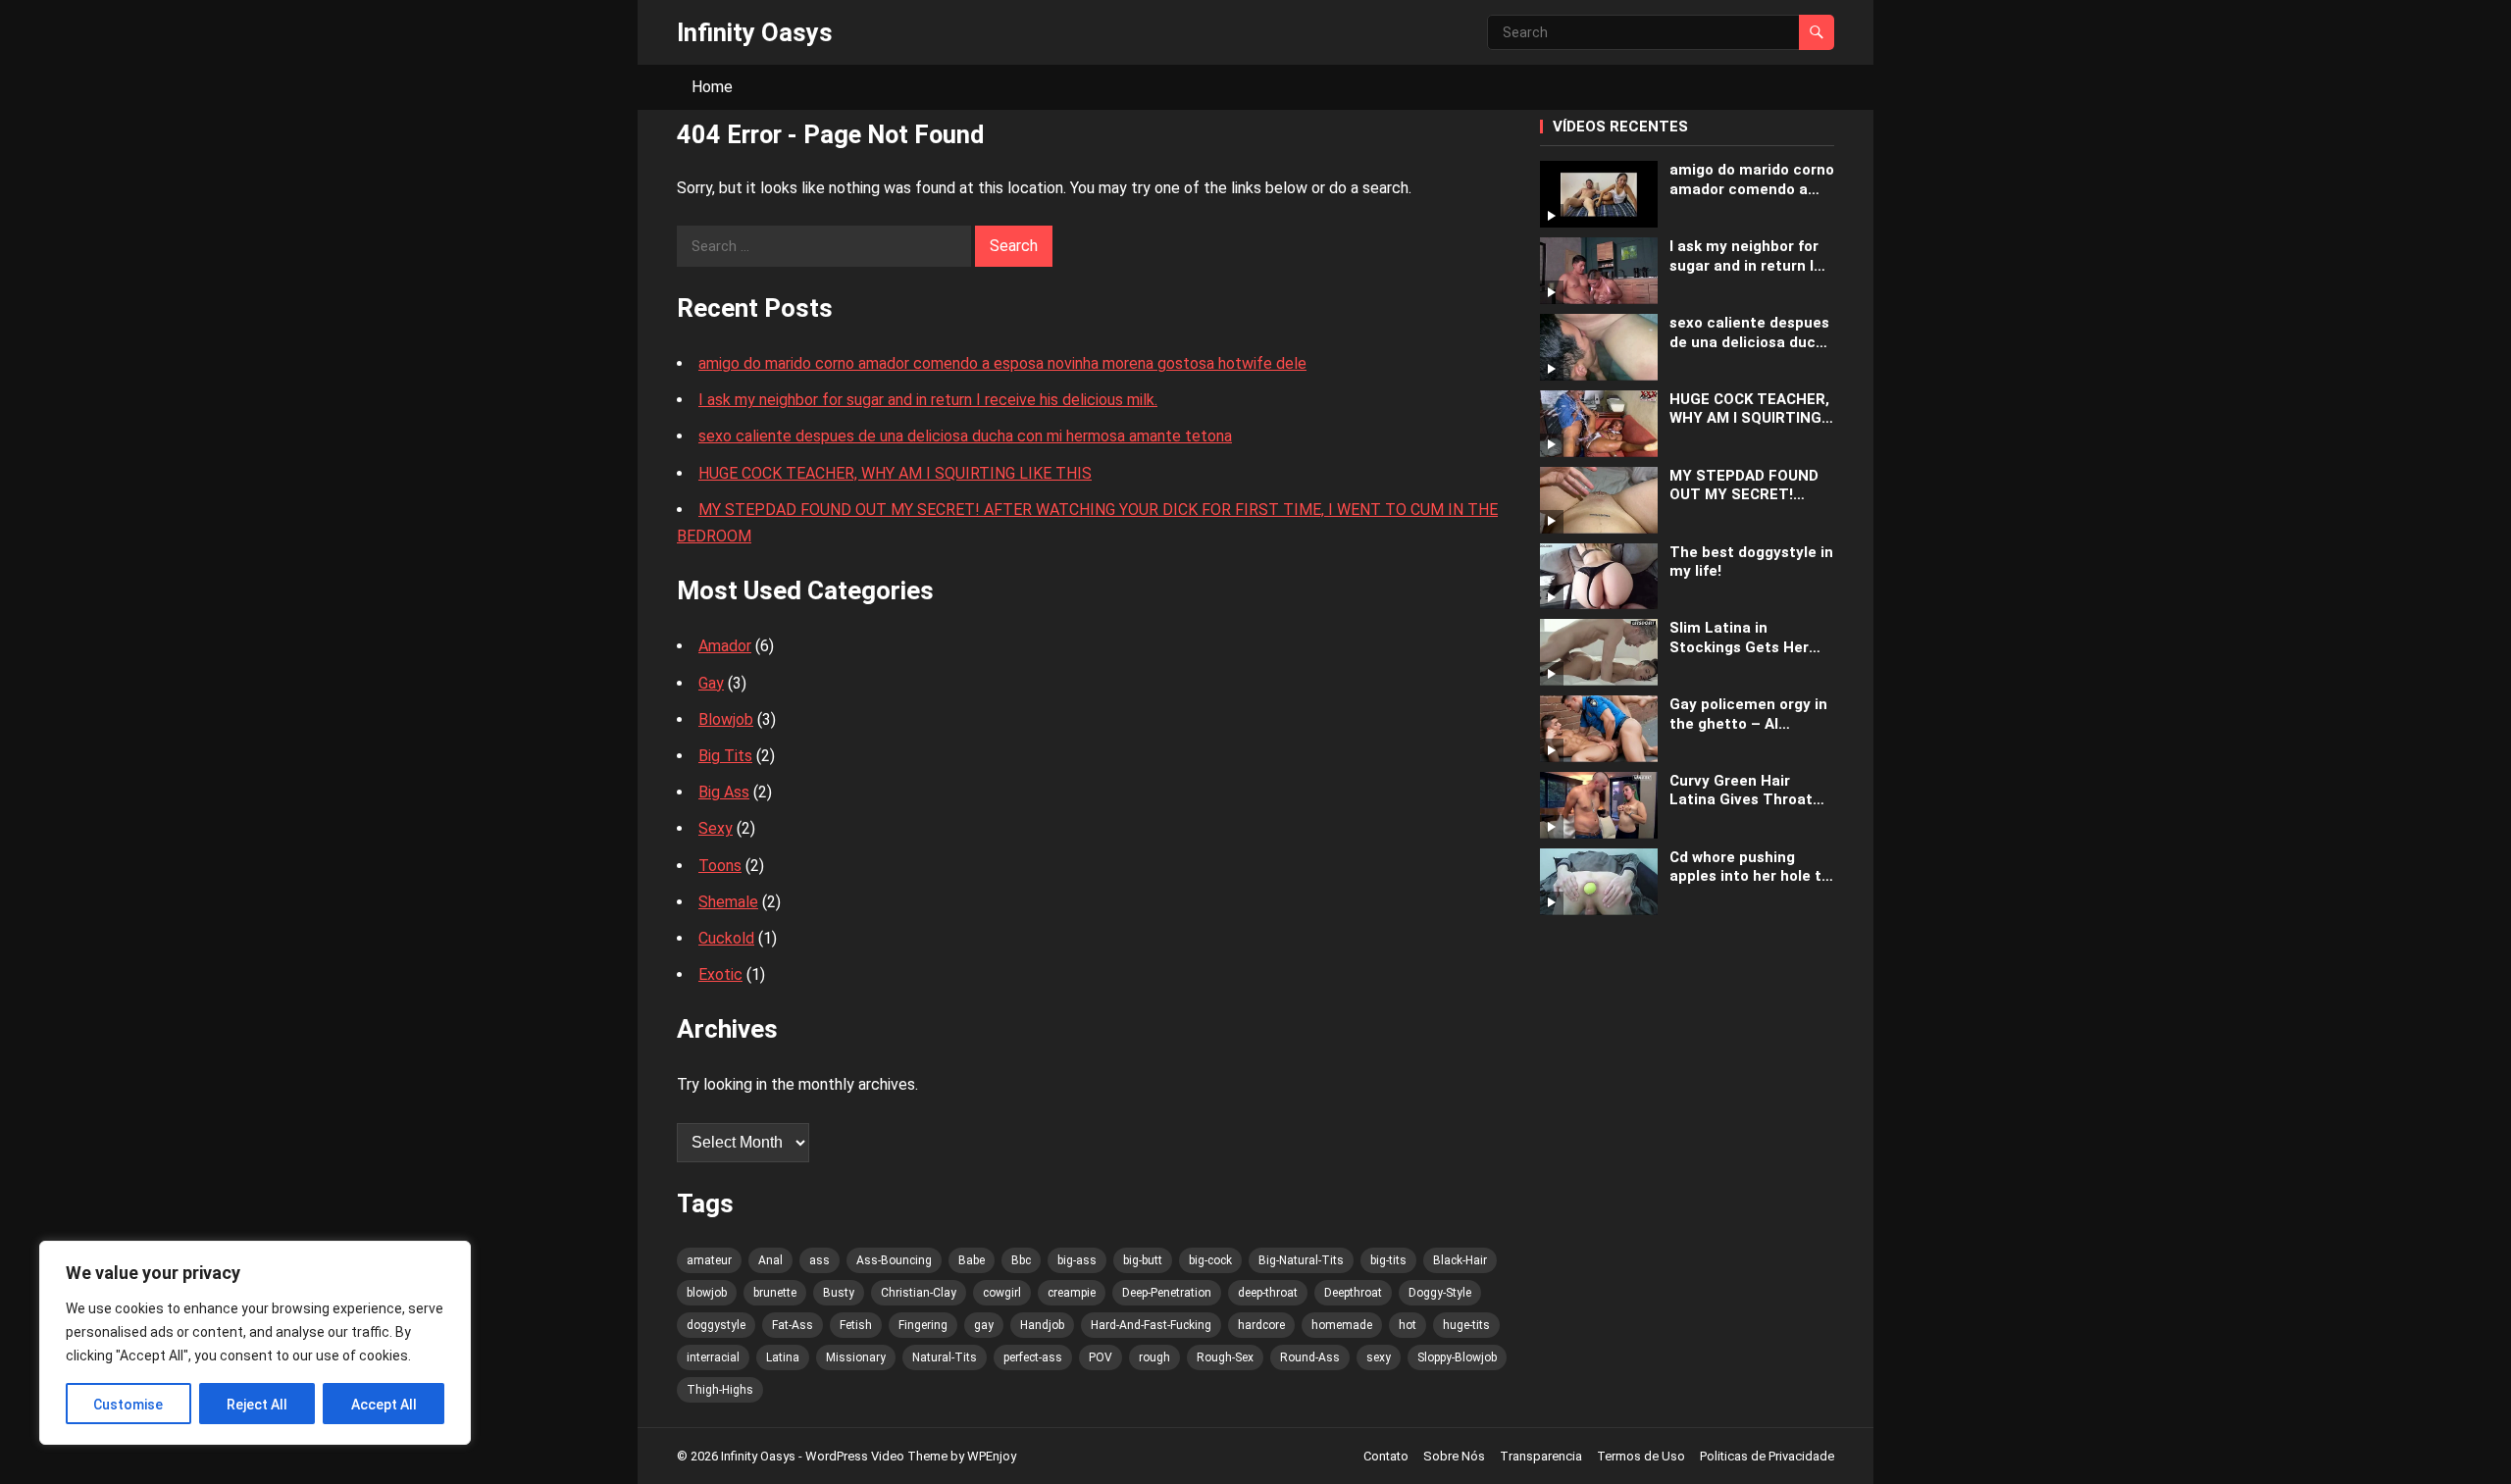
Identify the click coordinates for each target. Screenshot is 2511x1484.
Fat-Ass (793, 1325)
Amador (725, 646)
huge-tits (1466, 1325)
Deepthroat (1353, 1293)
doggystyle (716, 1325)
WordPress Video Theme (876, 1456)
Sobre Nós (1454, 1456)
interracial (713, 1357)
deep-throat (1268, 1293)
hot (1408, 1325)
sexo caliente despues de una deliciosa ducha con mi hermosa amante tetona (965, 436)
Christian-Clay (919, 1293)
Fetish (856, 1325)
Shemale (728, 902)
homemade (1342, 1325)
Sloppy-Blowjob (1457, 1357)
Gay (711, 683)
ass (820, 1260)
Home (712, 87)
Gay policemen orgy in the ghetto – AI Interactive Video (1748, 715)
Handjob (1042, 1325)
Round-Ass (1310, 1357)
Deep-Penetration (1167, 1293)
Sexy (716, 828)
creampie (1072, 1293)
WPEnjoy (992, 1456)
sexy (1379, 1357)
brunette (775, 1293)
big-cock (1210, 1260)
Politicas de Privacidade (1767, 1456)
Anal (770, 1260)
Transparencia (1541, 1456)
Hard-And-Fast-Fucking (1151, 1325)
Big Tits (725, 756)
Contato (1386, 1456)
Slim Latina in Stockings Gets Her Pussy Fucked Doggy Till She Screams (1742, 638)
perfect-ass (1033, 1357)
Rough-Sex (1225, 1357)
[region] (255, 1343)
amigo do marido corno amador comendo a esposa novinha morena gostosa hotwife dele (1002, 363)
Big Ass (724, 792)
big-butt (1143, 1260)
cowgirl (1002, 1293)
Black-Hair (1460, 1260)
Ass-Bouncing (894, 1260)
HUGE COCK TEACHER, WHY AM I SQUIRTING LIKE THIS (895, 473)
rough (1154, 1357)
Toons (720, 866)
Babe (972, 1260)
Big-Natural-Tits (1301, 1260)
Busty (839, 1293)
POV (1101, 1357)
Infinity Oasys (755, 32)
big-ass (1077, 1260)
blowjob (707, 1293)
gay (984, 1325)
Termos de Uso (1641, 1456)
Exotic (720, 974)
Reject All (257, 1405)
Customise (128, 1405)
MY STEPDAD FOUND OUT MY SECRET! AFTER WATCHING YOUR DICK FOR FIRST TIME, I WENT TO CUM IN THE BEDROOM (1748, 486)
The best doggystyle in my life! (1751, 562)
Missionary (856, 1357)
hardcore (1261, 1325)
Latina (783, 1357)
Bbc (1021, 1260)
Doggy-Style (1440, 1293)
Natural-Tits (945, 1357)
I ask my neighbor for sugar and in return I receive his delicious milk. (928, 400)
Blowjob (726, 719)
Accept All (384, 1405)
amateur (709, 1260)
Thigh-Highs (720, 1390)
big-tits (1388, 1260)
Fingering (923, 1325)
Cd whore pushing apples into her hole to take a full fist (1750, 868)
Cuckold (726, 938)
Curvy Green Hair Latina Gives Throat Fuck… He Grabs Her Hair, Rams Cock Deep (1747, 791)
